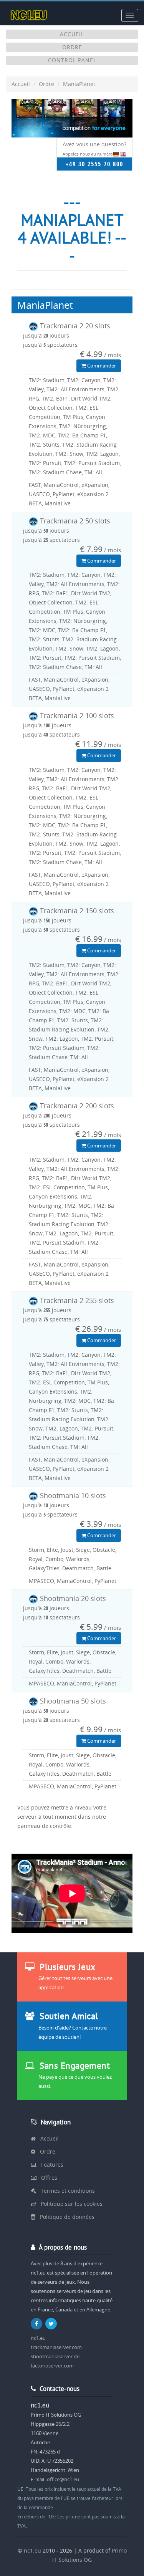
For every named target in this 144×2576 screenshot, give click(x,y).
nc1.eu (38, 2338)
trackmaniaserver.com (56, 2347)
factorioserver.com (52, 2366)
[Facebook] (37, 2324)
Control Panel (72, 60)
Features (50, 2165)
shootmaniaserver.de (55, 2356)
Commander (101, 366)
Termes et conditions (65, 2191)
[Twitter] (52, 2324)
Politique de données (65, 2217)
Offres (47, 2178)
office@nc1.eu (63, 2479)
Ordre (72, 47)
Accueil (72, 34)
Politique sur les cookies (69, 2204)
